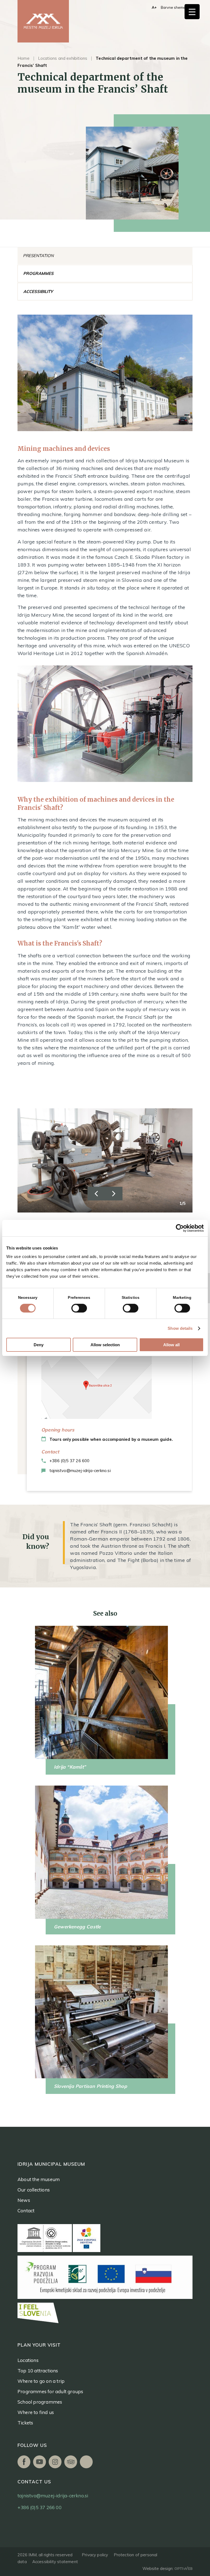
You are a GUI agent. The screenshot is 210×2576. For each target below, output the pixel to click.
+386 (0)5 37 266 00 (40, 2507)
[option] (105, 1160)
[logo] (43, 21)
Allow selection (105, 1345)
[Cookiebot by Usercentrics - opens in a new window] (180, 1228)
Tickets (25, 2423)
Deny (39, 1345)
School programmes (40, 2402)
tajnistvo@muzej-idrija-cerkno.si (80, 1471)
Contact (26, 2211)
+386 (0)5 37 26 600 (69, 1461)
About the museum (39, 2179)
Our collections (34, 2190)
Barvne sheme (173, 7)
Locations (28, 2360)
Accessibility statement (55, 2562)
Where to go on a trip (41, 2381)
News (24, 2200)
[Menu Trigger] (192, 12)
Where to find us (36, 2412)
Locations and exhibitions (63, 58)
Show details (180, 1328)
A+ (154, 7)
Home (24, 58)
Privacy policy (95, 2555)
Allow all (171, 1345)
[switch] (79, 1308)
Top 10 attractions (38, 2371)
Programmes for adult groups (50, 2391)
